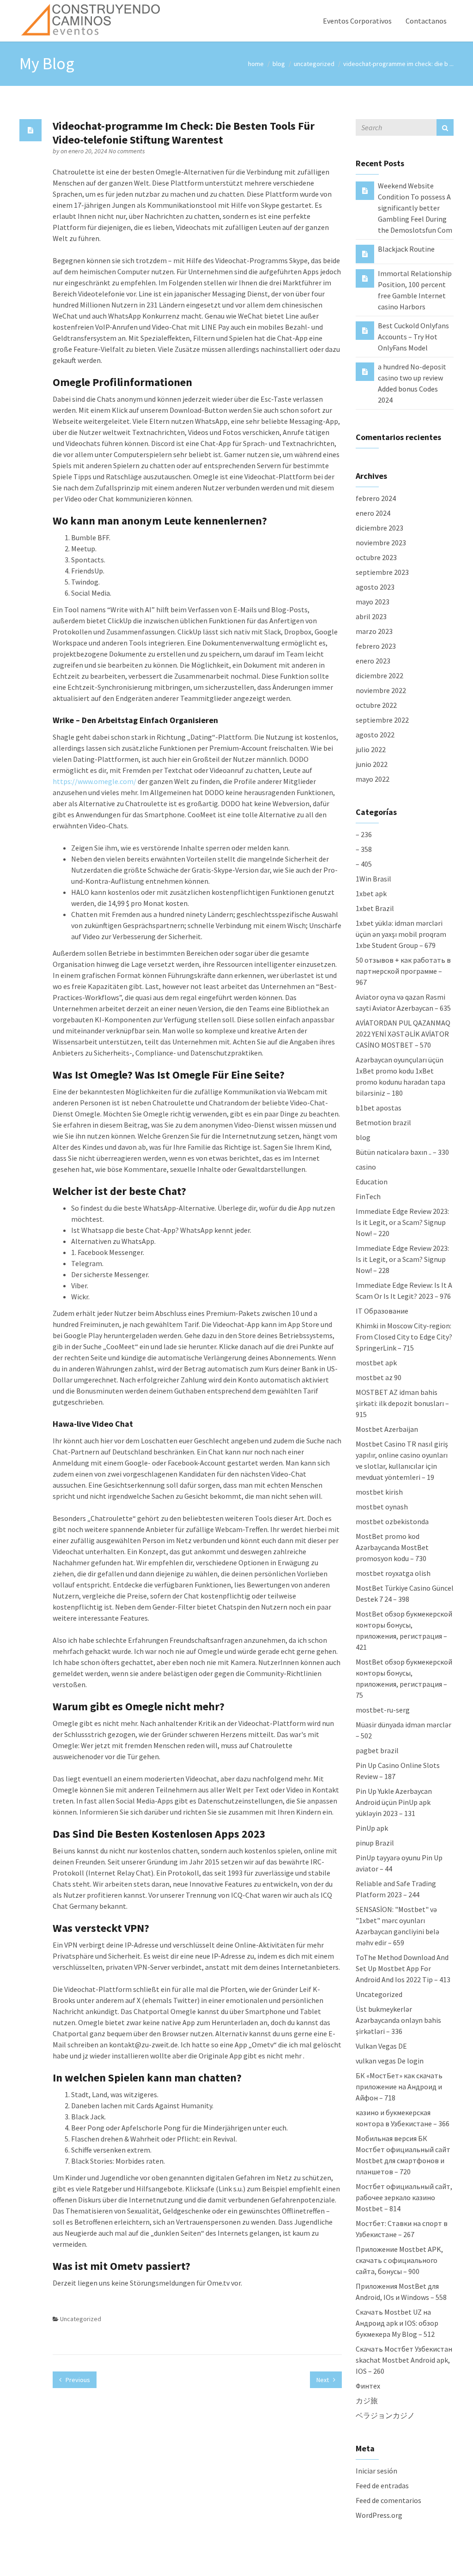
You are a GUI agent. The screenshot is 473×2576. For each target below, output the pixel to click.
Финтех (368, 2386)
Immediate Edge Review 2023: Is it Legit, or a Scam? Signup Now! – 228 (402, 1259)
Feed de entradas (382, 2486)
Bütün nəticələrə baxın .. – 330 (402, 1152)
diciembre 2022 (379, 676)
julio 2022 (371, 749)
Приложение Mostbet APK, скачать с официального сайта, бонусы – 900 (399, 2260)
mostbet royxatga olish (393, 1573)
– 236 (364, 834)
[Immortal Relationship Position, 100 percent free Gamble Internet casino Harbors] (365, 278)
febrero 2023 (376, 646)
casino (366, 1167)
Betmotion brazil (383, 1122)
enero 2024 (373, 513)
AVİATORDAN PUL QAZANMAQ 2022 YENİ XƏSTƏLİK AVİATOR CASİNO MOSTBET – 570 (403, 1034)
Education (372, 1182)
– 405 (364, 864)
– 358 (364, 849)
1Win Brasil (373, 879)
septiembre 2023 (382, 572)
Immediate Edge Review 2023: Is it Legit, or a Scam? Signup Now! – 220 (402, 1222)
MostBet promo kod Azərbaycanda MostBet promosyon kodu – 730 (392, 1547)
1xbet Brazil (375, 908)
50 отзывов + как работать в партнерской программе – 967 (403, 971)
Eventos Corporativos (357, 21)
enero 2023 (373, 661)
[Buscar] (445, 127)
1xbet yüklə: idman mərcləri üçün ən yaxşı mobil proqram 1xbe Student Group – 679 (401, 934)
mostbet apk (376, 1363)
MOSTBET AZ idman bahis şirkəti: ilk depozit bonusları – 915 (402, 1403)
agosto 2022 (375, 735)
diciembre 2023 (379, 528)
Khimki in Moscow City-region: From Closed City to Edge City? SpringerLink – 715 (404, 1337)
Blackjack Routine (406, 249)
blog (279, 64)
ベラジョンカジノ (385, 2415)
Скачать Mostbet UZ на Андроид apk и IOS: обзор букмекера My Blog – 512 (397, 2323)
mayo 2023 (373, 602)
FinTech (368, 1196)
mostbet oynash (382, 1507)
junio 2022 (372, 764)
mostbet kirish (379, 1492)
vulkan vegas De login (390, 2061)
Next (323, 2380)
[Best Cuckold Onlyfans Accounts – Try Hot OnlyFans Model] (365, 330)
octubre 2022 (376, 705)
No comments (127, 151)
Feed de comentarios (388, 2500)
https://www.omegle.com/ (94, 781)
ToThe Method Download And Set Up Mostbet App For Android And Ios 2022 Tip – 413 (403, 1968)
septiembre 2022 (382, 720)
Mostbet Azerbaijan (387, 1429)
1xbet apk (371, 893)
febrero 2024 (376, 498)
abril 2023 (371, 616)
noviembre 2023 (381, 543)
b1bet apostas (379, 1108)
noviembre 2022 (381, 690)
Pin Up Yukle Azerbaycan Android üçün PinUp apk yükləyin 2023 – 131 (394, 1802)
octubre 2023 (376, 557)
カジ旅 (367, 2401)
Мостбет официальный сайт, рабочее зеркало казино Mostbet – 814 (404, 2197)
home (256, 64)
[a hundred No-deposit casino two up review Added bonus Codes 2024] (365, 371)
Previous (77, 2380)
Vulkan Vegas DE (381, 2046)
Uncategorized (314, 64)
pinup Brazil (375, 1843)
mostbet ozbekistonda (392, 1521)
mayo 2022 (373, 779)
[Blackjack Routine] (365, 253)
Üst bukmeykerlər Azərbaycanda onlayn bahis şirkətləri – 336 (398, 2020)
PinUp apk (372, 1828)
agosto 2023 (375, 587)
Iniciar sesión (376, 2471)
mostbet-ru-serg (383, 1710)
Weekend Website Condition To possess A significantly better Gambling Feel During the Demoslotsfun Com (415, 208)
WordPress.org (379, 2515)
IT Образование (382, 1311)
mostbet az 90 (379, 1377)
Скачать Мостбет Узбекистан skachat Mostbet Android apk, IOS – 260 (404, 2360)
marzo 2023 (374, 631)
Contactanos (426, 21)
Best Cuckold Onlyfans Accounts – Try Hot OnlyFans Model (413, 337)
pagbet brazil (377, 1750)
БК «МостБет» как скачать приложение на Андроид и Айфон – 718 (399, 2087)
